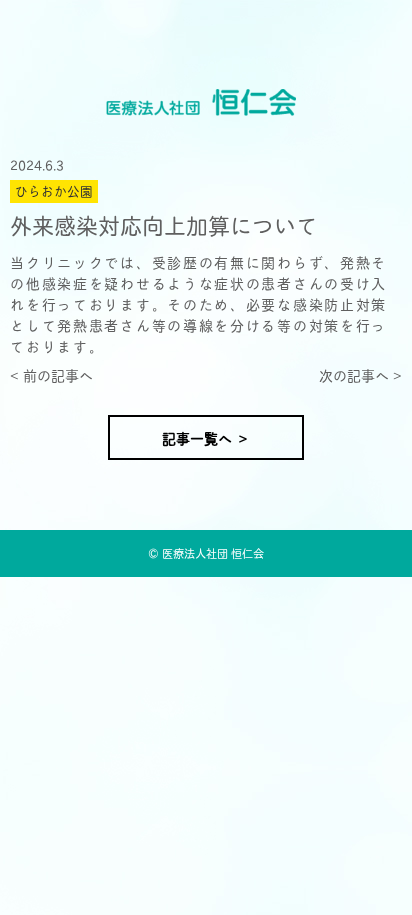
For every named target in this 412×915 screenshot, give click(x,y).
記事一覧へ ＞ (206, 437)
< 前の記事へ (51, 374)
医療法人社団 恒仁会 (213, 552)
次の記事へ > (360, 374)
